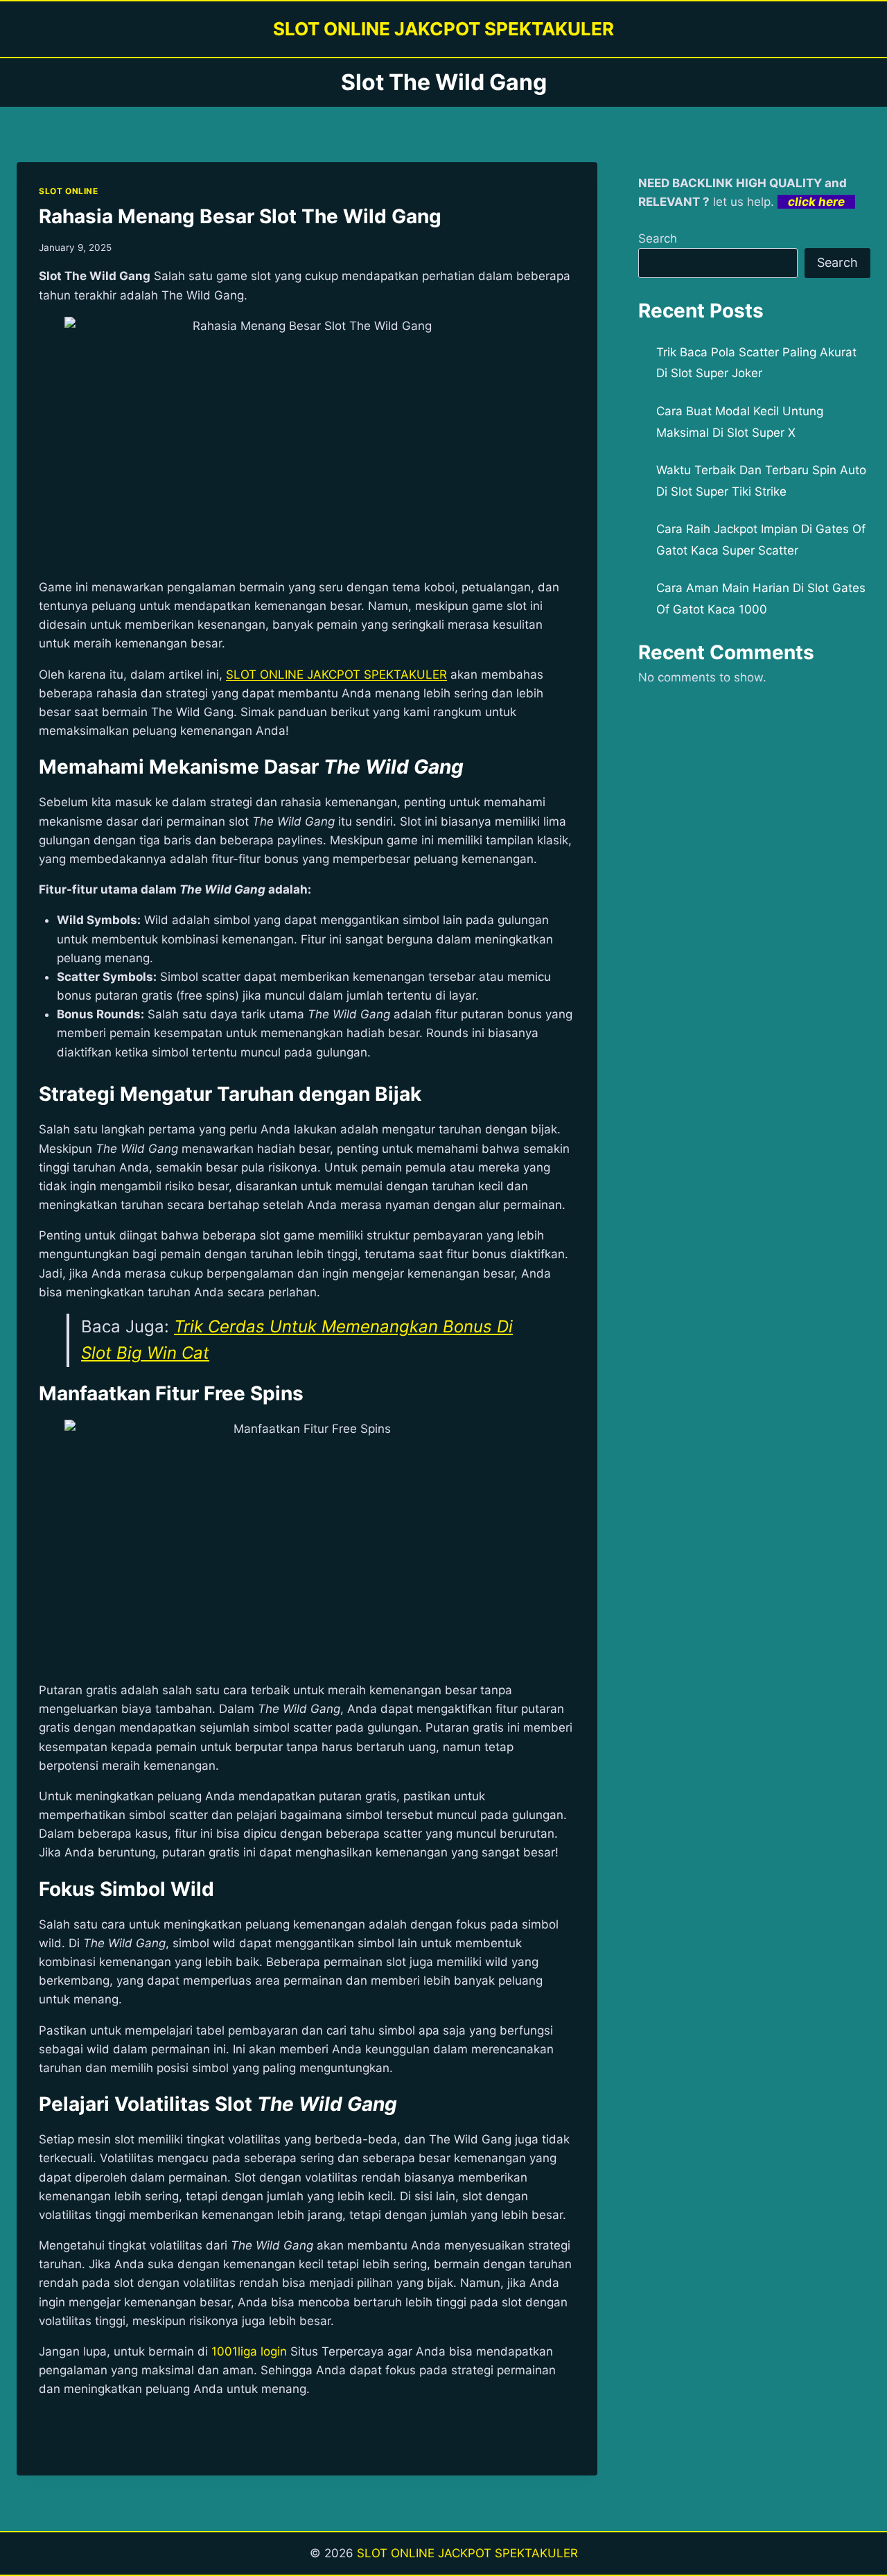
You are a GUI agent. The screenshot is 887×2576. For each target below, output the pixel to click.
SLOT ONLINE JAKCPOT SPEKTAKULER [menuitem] (336, 675)
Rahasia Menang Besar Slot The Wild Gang (240, 216)
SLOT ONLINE (69, 191)
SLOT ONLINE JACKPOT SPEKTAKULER (467, 2553)
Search (658, 238)
